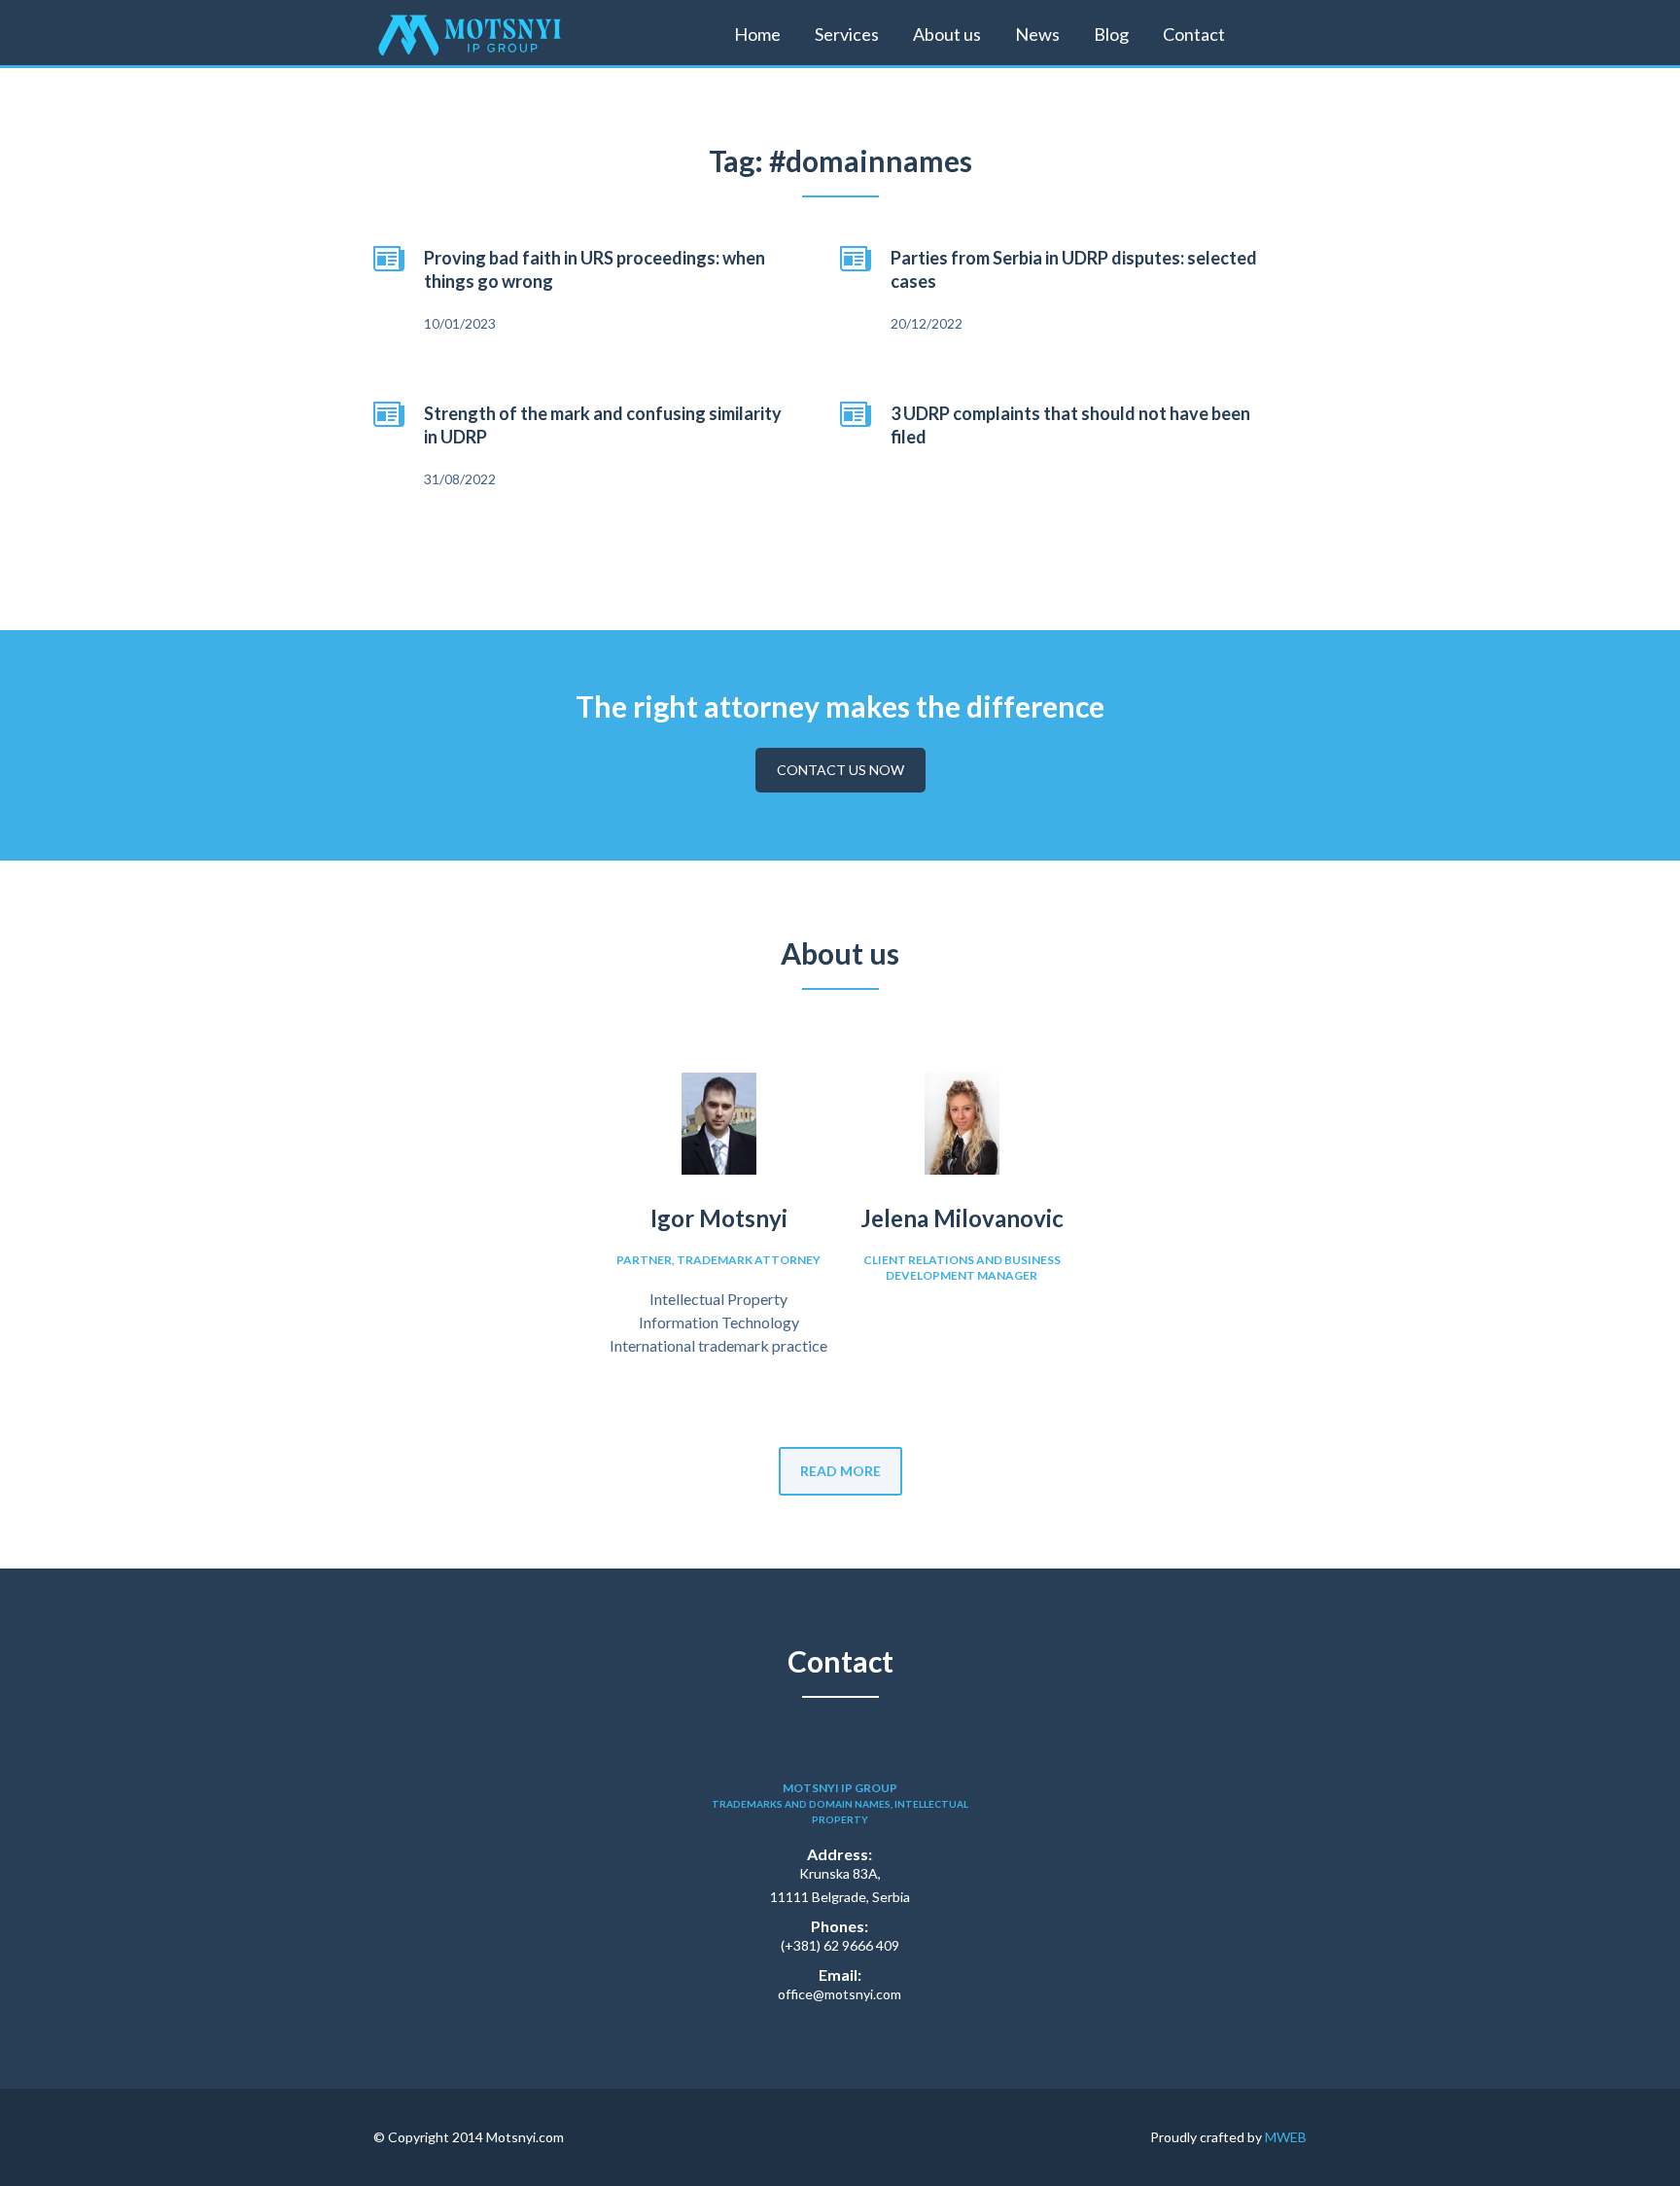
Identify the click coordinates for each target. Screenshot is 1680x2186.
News (1037, 34)
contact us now (840, 770)
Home (757, 34)
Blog (1111, 34)
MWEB (1286, 2137)
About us (947, 34)
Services (847, 34)
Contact (1194, 34)
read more (840, 1471)
